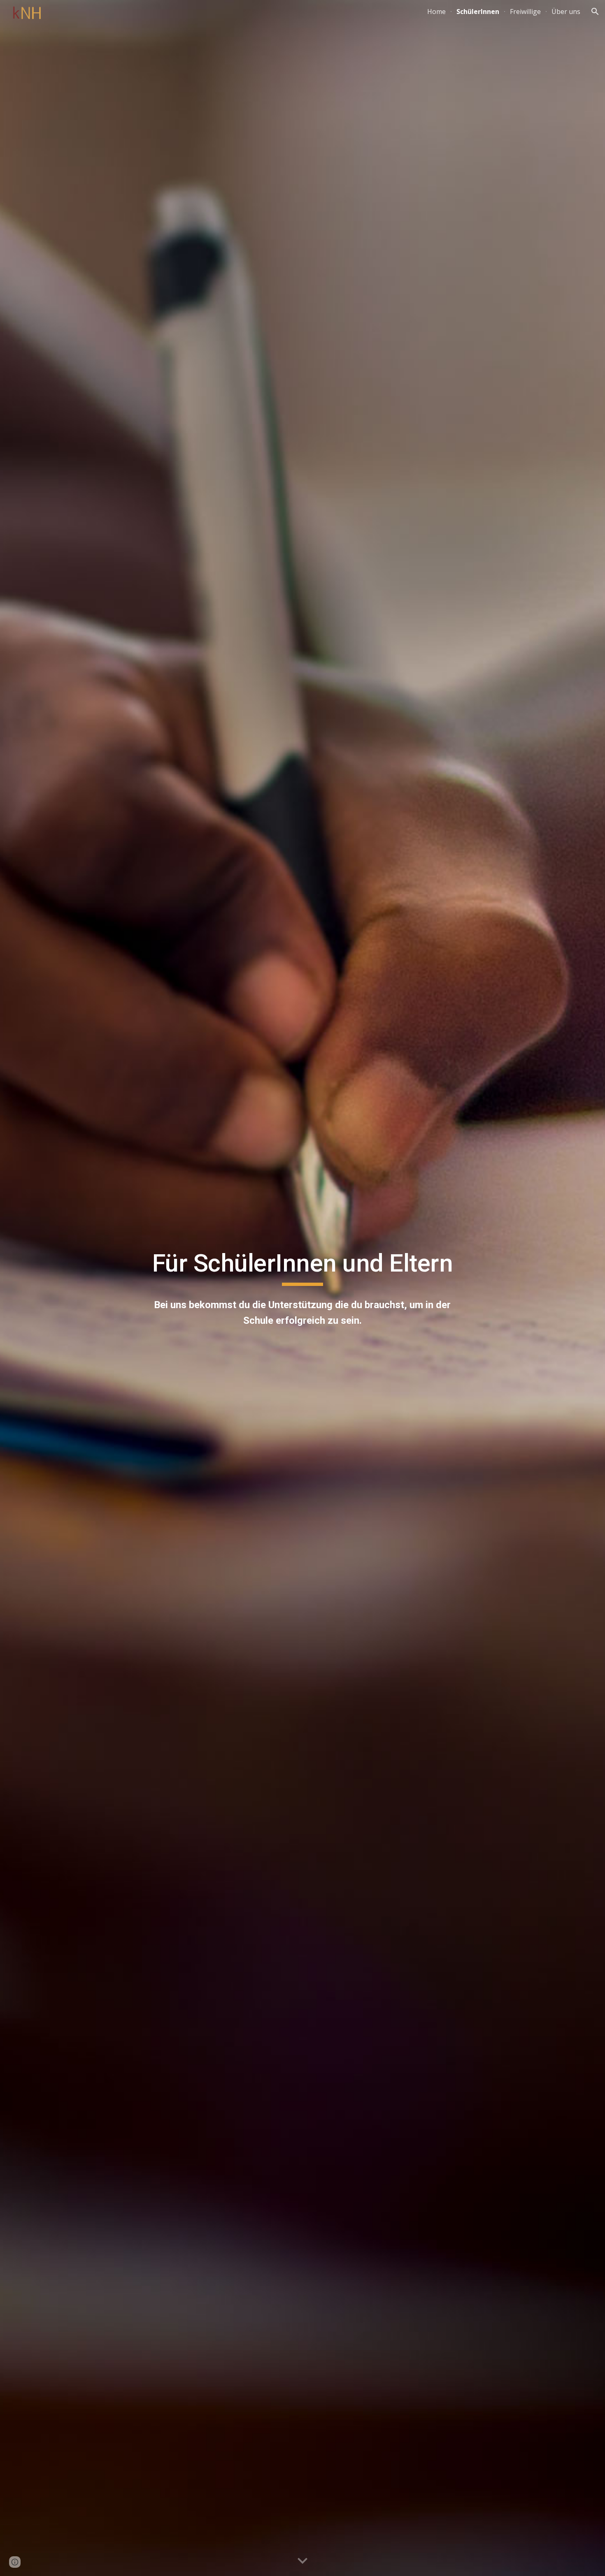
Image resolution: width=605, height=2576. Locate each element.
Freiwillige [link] (525, 12)
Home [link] (436, 12)
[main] (302, 1267)
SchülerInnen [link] (478, 12)
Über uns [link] (566, 12)
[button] (595, 12)
